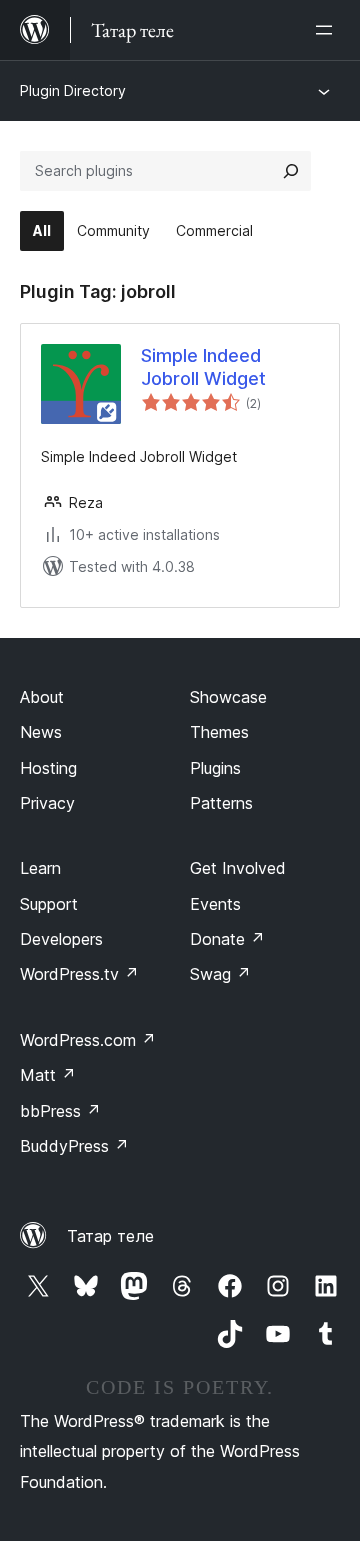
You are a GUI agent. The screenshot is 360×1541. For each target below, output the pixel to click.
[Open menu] (328, 30)
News (41, 732)
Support (49, 904)
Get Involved (238, 868)
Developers (61, 939)
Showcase (228, 697)
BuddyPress (74, 1146)
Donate (227, 939)
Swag (220, 974)
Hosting (48, 768)
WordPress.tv (79, 974)
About (42, 697)
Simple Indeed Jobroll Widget (203, 367)
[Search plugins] (291, 171)
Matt (48, 1075)
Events (215, 904)
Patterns (221, 803)
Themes (219, 732)
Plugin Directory (73, 90)
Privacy (47, 803)
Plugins (215, 768)
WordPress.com (88, 1040)
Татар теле (110, 1236)
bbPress (60, 1111)
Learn (40, 868)
